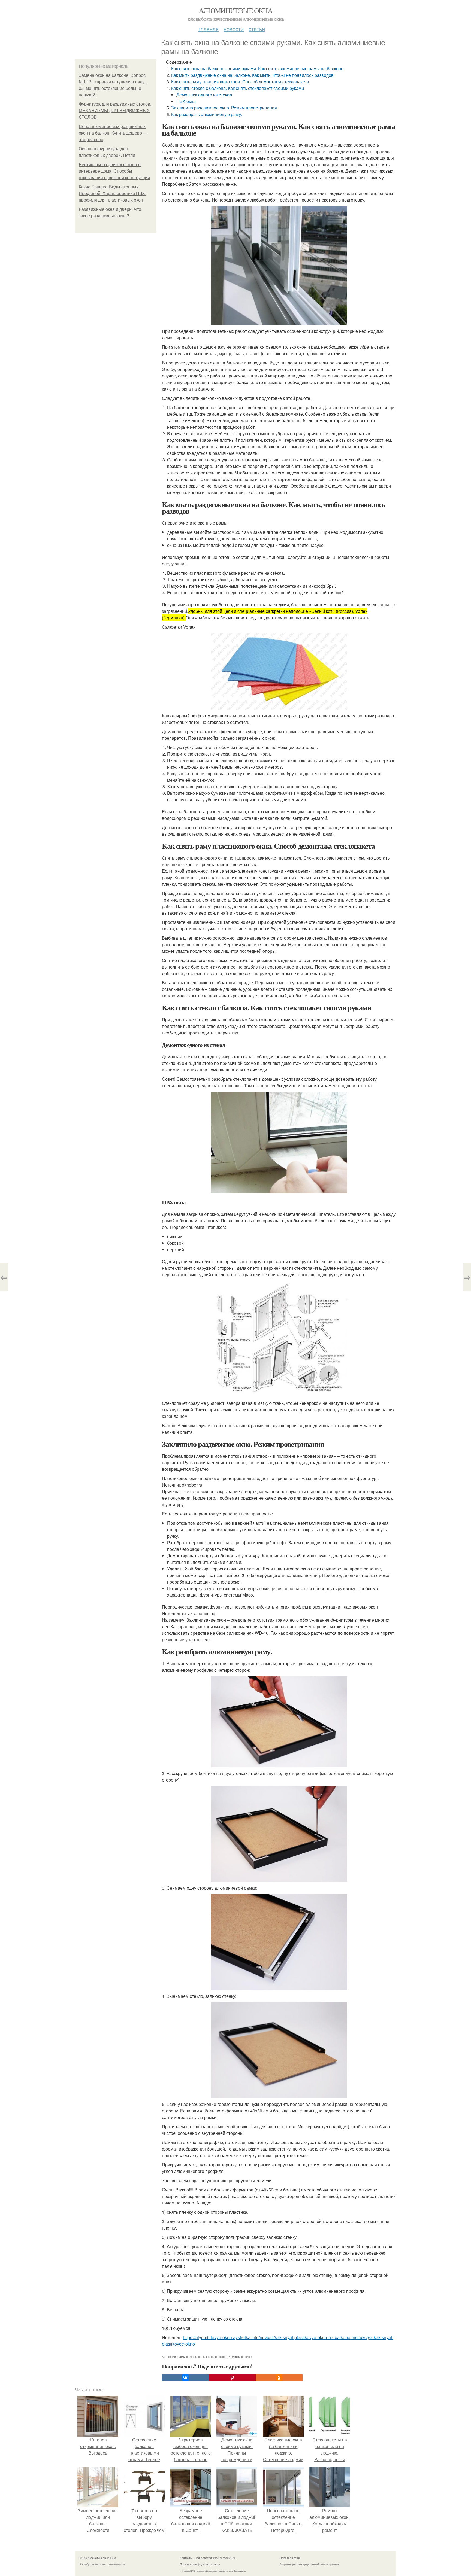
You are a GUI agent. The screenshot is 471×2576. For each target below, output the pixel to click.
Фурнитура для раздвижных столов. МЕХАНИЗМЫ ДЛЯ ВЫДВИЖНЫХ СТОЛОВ (115, 111)
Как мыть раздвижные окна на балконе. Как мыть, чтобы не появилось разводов (252, 75)
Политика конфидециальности (200, 2564)
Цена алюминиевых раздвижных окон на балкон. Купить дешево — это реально (113, 133)
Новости (234, 29)
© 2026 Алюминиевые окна (98, 2558)
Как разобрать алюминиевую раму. (207, 114)
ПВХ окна (186, 101)
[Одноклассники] (279, 2378)
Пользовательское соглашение (215, 2558)
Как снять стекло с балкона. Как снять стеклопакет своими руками (238, 88)
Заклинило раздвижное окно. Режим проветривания (224, 108)
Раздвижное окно (240, 2356)
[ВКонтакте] (185, 2378)
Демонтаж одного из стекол (204, 95)
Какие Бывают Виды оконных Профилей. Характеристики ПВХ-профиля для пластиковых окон (113, 194)
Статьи (257, 29)
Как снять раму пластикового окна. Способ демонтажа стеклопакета (240, 82)
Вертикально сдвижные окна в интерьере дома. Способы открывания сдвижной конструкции (114, 171)
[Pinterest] (232, 2378)
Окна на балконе (215, 2356)
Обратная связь (290, 2558)
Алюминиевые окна (235, 10)
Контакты (186, 2558)
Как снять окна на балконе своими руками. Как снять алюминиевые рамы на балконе (257, 68)
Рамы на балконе (189, 2356)
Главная (209, 29)
